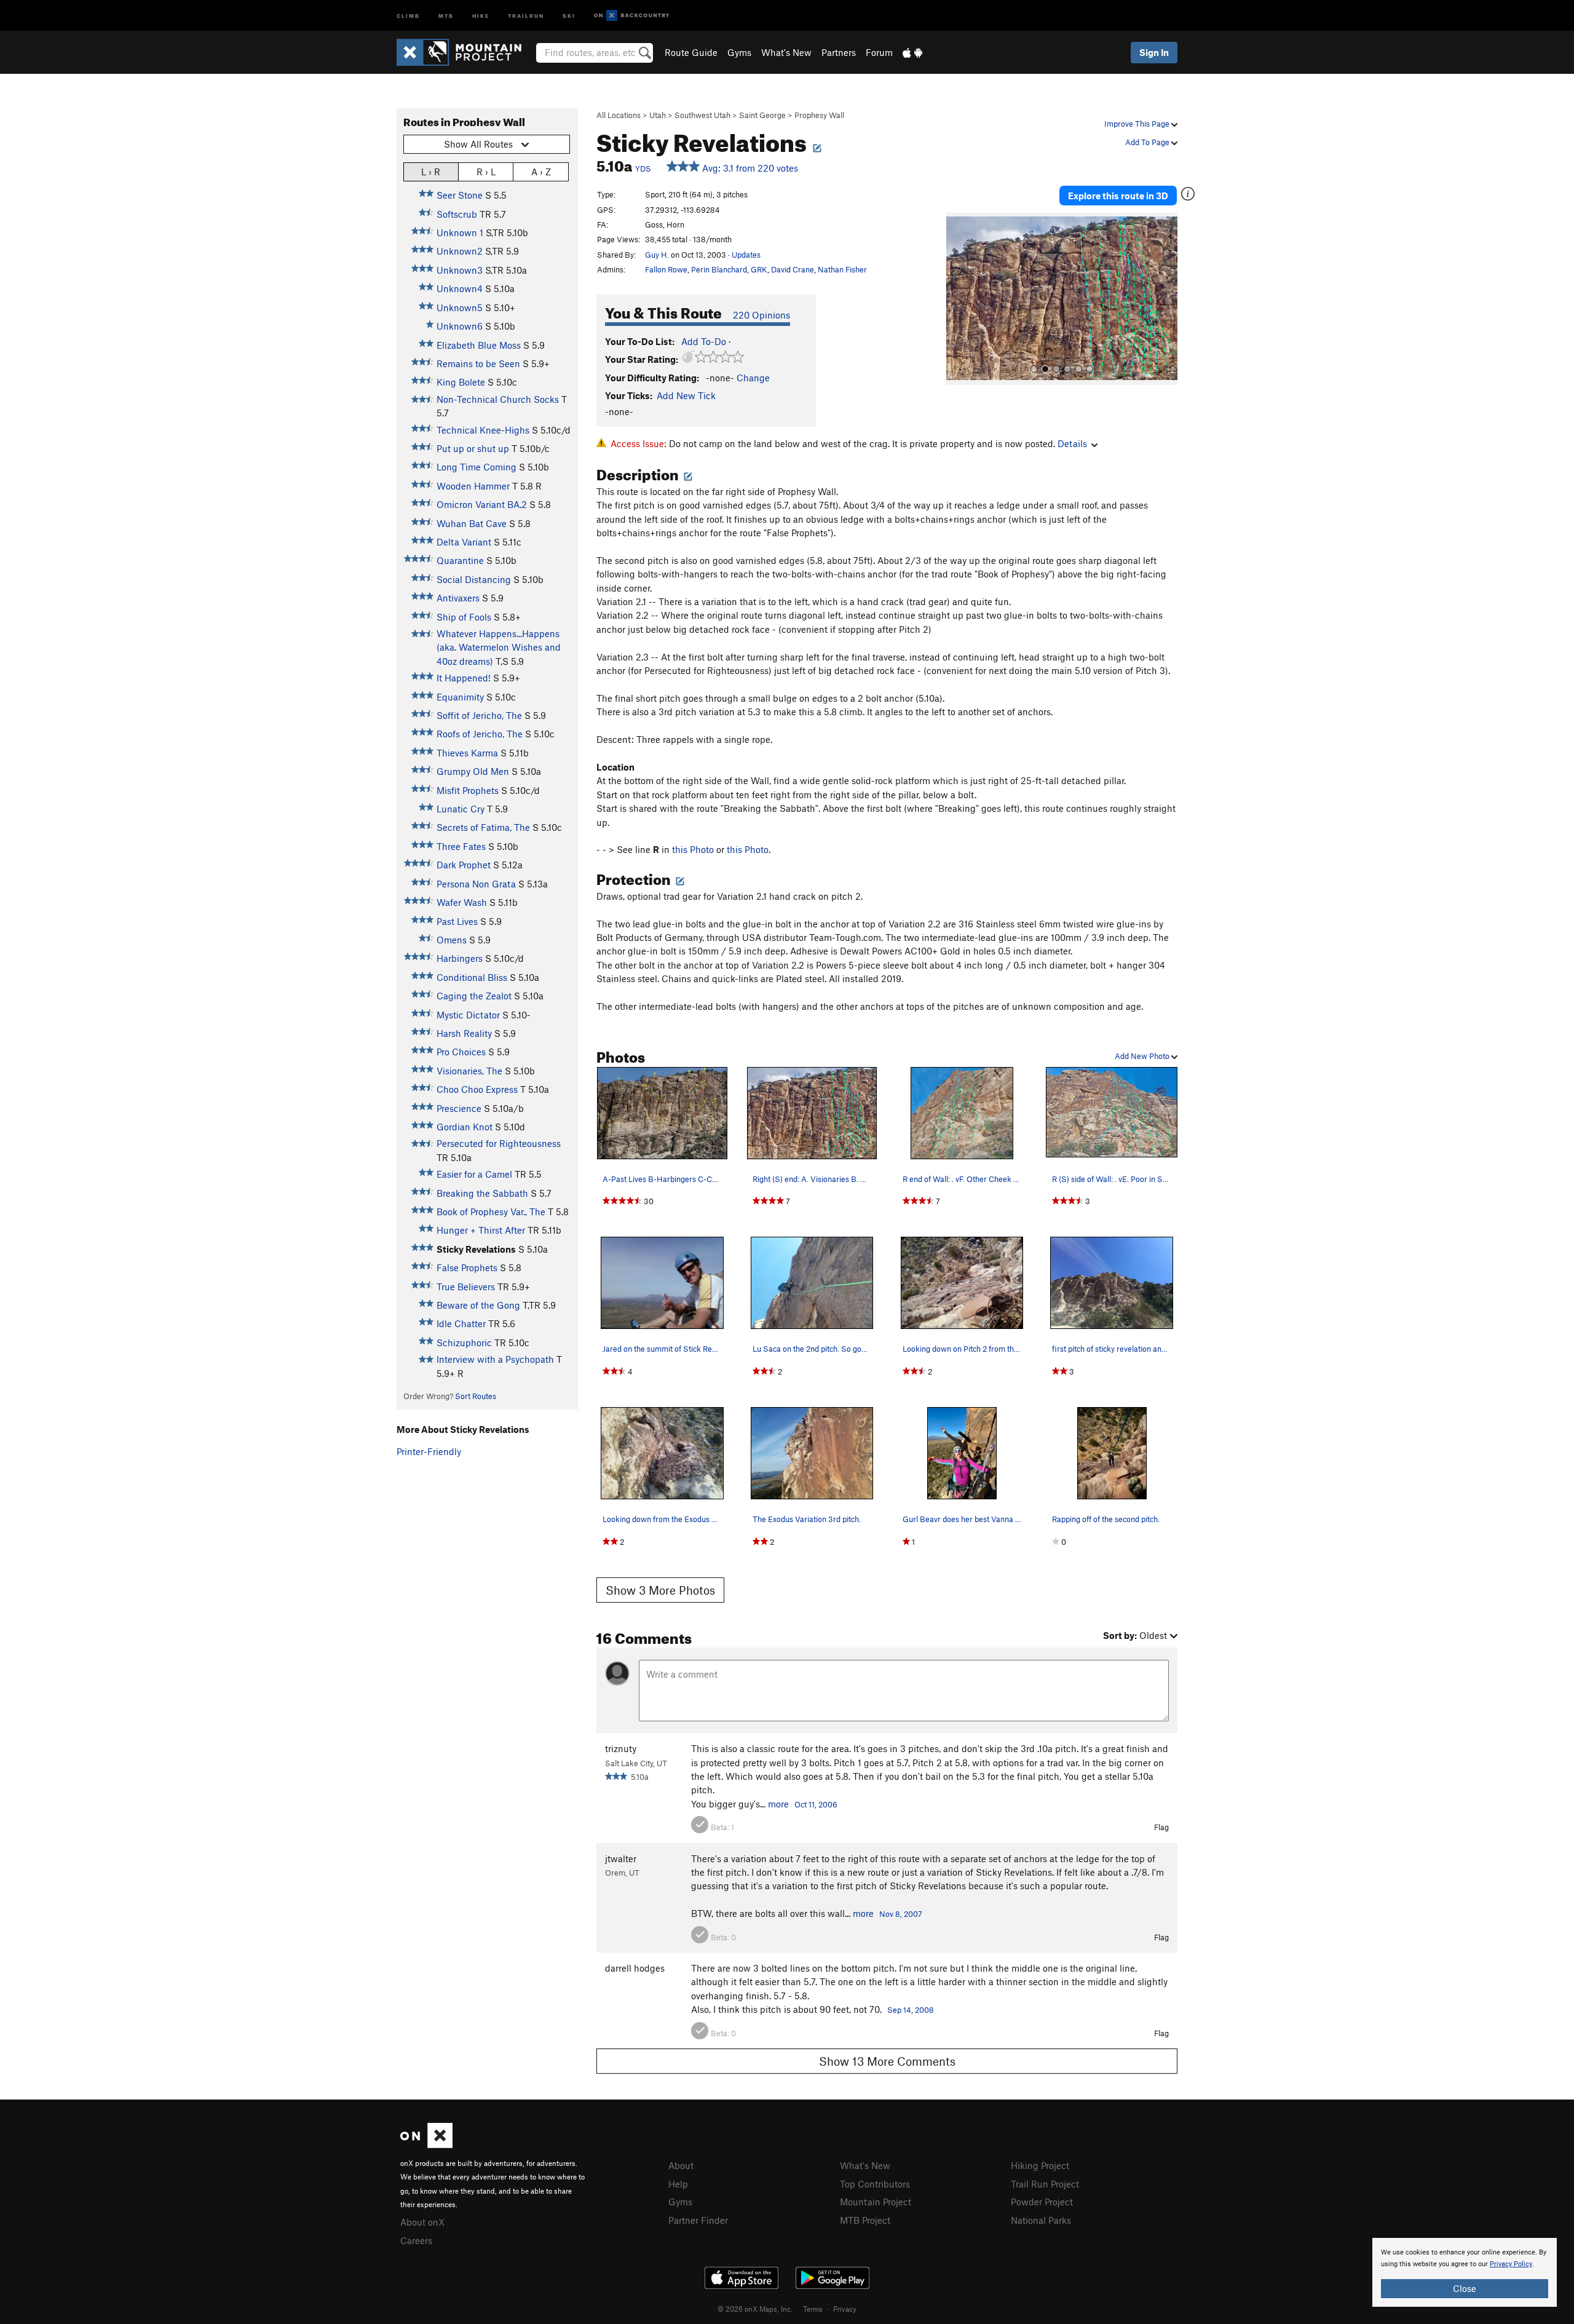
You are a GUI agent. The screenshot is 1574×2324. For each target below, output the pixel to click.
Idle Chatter (461, 1323)
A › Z (541, 172)
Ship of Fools (464, 617)
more (778, 1804)
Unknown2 (460, 251)
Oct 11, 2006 (816, 1804)
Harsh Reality (464, 1033)
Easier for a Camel (474, 1174)
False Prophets (467, 1267)
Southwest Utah (702, 115)
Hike (481, 15)
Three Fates (461, 846)
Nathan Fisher (842, 269)
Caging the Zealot (474, 996)
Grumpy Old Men (473, 771)
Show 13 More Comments (887, 2061)
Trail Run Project (1045, 2184)
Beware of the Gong (478, 1305)
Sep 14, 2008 (911, 2010)
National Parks (1041, 2220)
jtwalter (621, 1858)
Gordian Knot (465, 1127)
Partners (839, 52)
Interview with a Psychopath (495, 1359)
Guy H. (657, 255)
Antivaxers (458, 598)
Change (753, 378)
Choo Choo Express (477, 1089)
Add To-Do (704, 341)
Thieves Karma (467, 753)
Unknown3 (460, 270)
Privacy (845, 2309)
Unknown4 (460, 288)
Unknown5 (460, 307)
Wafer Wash (462, 902)
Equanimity (460, 697)
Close (1465, 2288)
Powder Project (1042, 2202)
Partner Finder (698, 2220)
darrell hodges (635, 1968)
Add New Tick (686, 395)
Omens (452, 940)
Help (678, 2184)
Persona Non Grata (476, 884)
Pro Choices (461, 1052)
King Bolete (461, 382)
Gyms (739, 52)
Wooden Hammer (473, 486)
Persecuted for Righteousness (499, 1143)
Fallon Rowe (666, 269)
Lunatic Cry (461, 809)
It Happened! (464, 678)
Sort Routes (476, 1396)
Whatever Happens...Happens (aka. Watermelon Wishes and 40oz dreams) (499, 647)
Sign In (1154, 52)
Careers (416, 2240)
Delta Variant (464, 542)
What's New (786, 52)
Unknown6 (460, 326)
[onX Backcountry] (632, 16)
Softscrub (457, 214)
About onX (422, 2222)
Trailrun (526, 15)
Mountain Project (876, 2202)
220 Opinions (761, 315)
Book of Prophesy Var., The (491, 1212)
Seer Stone (460, 195)
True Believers (466, 1287)
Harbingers (460, 958)
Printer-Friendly (429, 1451)
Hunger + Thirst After (481, 1230)
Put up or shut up (473, 448)
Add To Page (1148, 142)
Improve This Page (1138, 124)
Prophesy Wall (819, 115)
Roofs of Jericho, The (480, 734)
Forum (879, 52)
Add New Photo (1143, 1056)
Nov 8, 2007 (901, 1914)
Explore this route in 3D (1118, 196)
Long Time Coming (477, 467)
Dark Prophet (464, 865)
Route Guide (691, 52)
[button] (959, 299)
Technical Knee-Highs (483, 430)
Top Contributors (875, 2184)
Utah (658, 115)
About (681, 2165)
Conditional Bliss (472, 977)
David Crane (793, 269)
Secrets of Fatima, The (483, 827)
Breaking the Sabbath (482, 1193)
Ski (569, 15)
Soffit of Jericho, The (479, 715)
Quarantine (460, 560)
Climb (408, 15)
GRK (759, 269)
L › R (431, 172)
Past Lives (457, 921)
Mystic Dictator (468, 1015)
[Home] (465, 52)
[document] (1465, 2272)
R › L (486, 172)
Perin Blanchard (719, 269)
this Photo (693, 849)
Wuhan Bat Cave (472, 523)
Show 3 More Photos (660, 1590)
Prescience (459, 1108)
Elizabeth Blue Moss (479, 345)
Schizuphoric (464, 1342)
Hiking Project (1040, 2165)
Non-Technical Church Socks (498, 399)
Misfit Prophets (468, 790)
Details (1072, 443)
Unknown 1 (460, 232)
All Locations (619, 115)
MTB (446, 15)
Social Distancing (474, 579)
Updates (746, 255)
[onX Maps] (426, 2144)
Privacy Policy (1511, 2264)
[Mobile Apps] (912, 52)
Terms (813, 2309)
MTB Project (865, 2220)
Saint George (762, 115)
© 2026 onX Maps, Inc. (755, 2309)
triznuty (621, 1748)
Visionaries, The (469, 1071)
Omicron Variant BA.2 (482, 504)
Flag (1161, 1827)
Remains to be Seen (478, 363)
